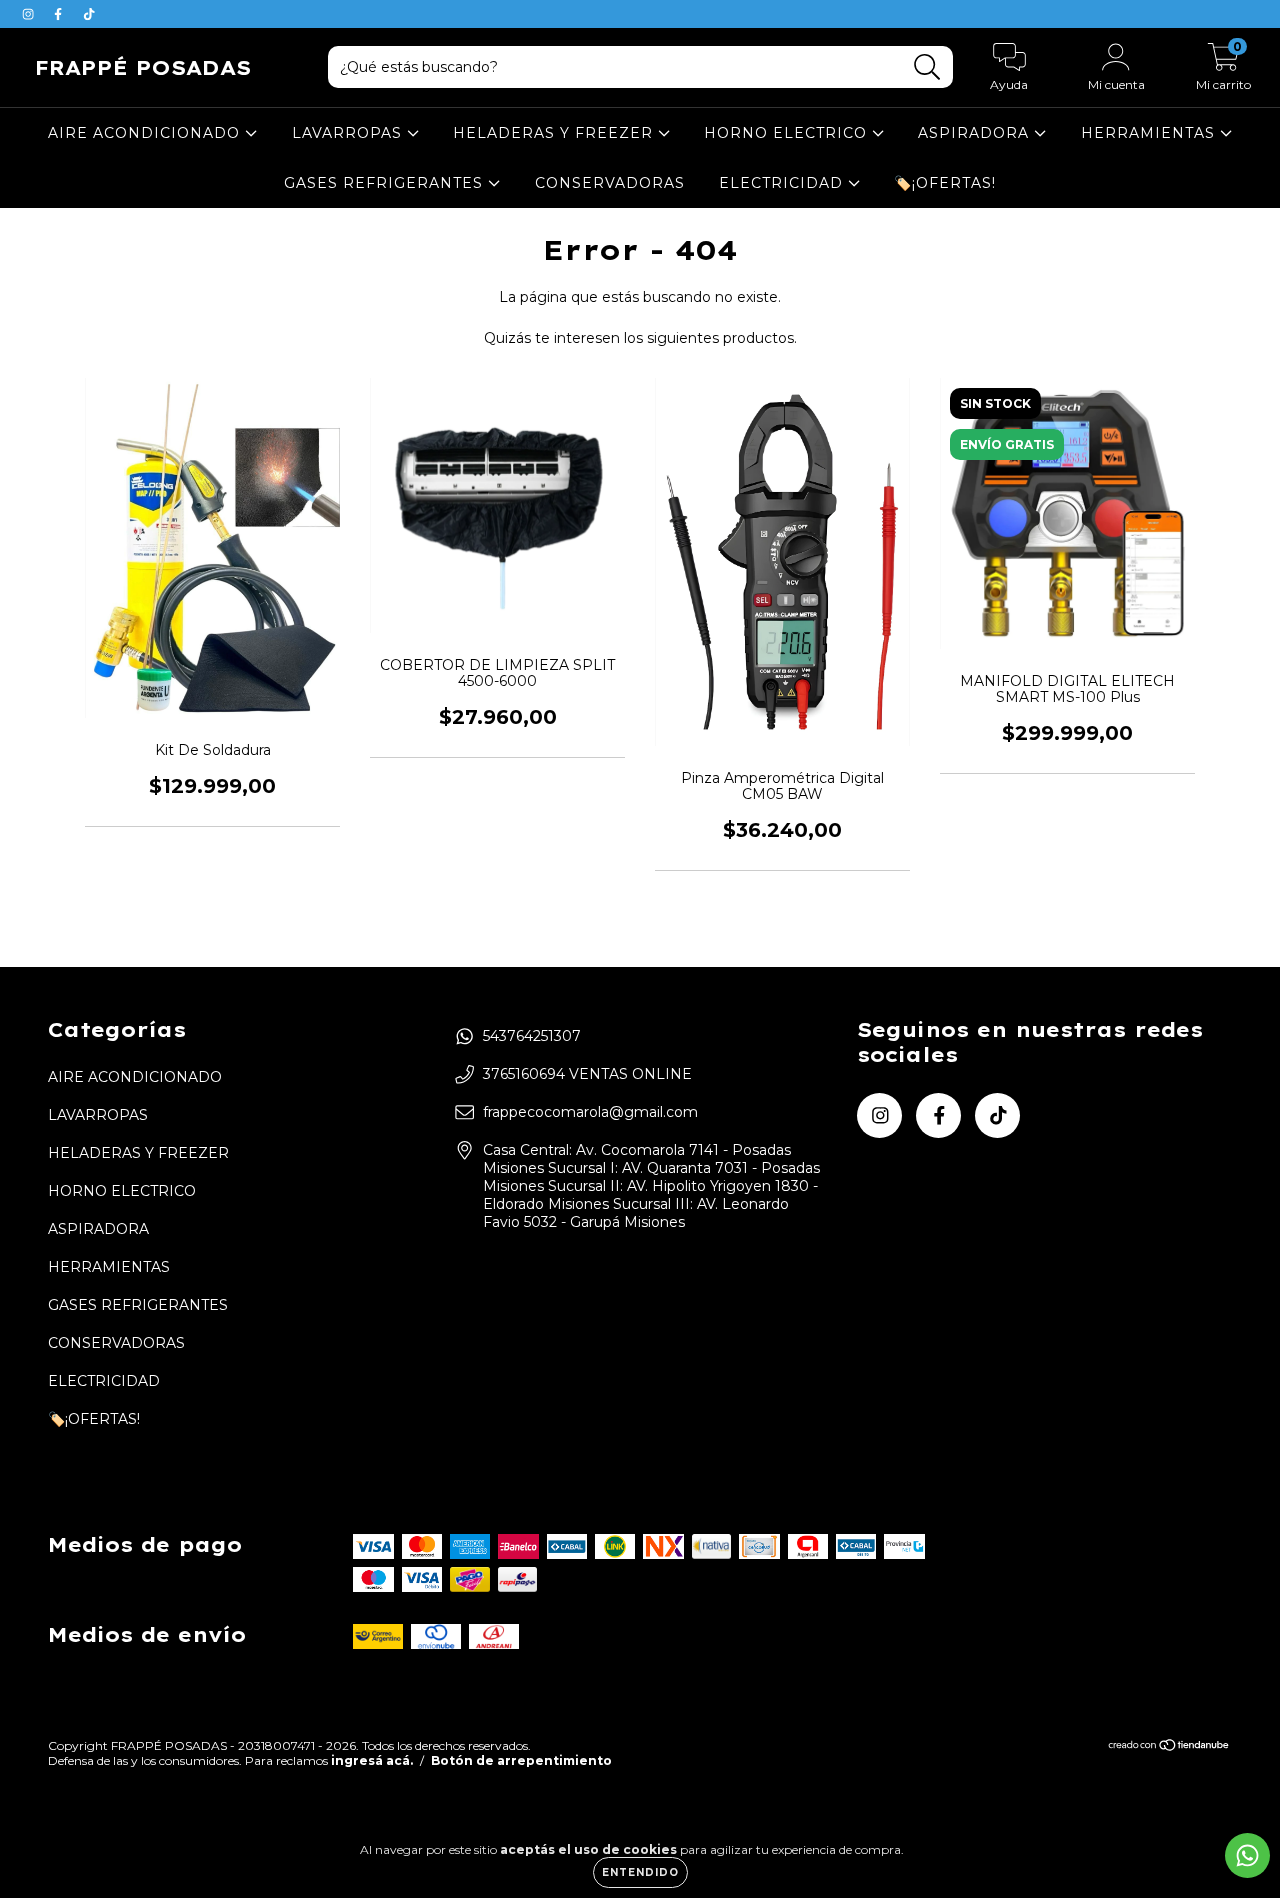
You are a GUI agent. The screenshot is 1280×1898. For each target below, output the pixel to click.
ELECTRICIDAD (783, 183)
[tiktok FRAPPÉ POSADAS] (89, 14)
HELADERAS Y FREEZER (555, 133)
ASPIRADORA (976, 133)
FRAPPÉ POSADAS (143, 67)
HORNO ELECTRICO (788, 133)
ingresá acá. (372, 1760)
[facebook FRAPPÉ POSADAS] (60, 14)
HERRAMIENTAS (1150, 133)
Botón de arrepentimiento (521, 1760)
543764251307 (532, 1036)
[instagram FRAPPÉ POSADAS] (30, 14)
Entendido (640, 1872)
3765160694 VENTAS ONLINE (587, 1074)
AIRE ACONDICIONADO (146, 133)
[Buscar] (927, 67)
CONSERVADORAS (610, 183)
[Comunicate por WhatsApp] (1247, 1855)
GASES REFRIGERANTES (386, 183)
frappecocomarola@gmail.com (590, 1112)
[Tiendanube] (1169, 1747)
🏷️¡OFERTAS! (945, 183)
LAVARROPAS (349, 133)
